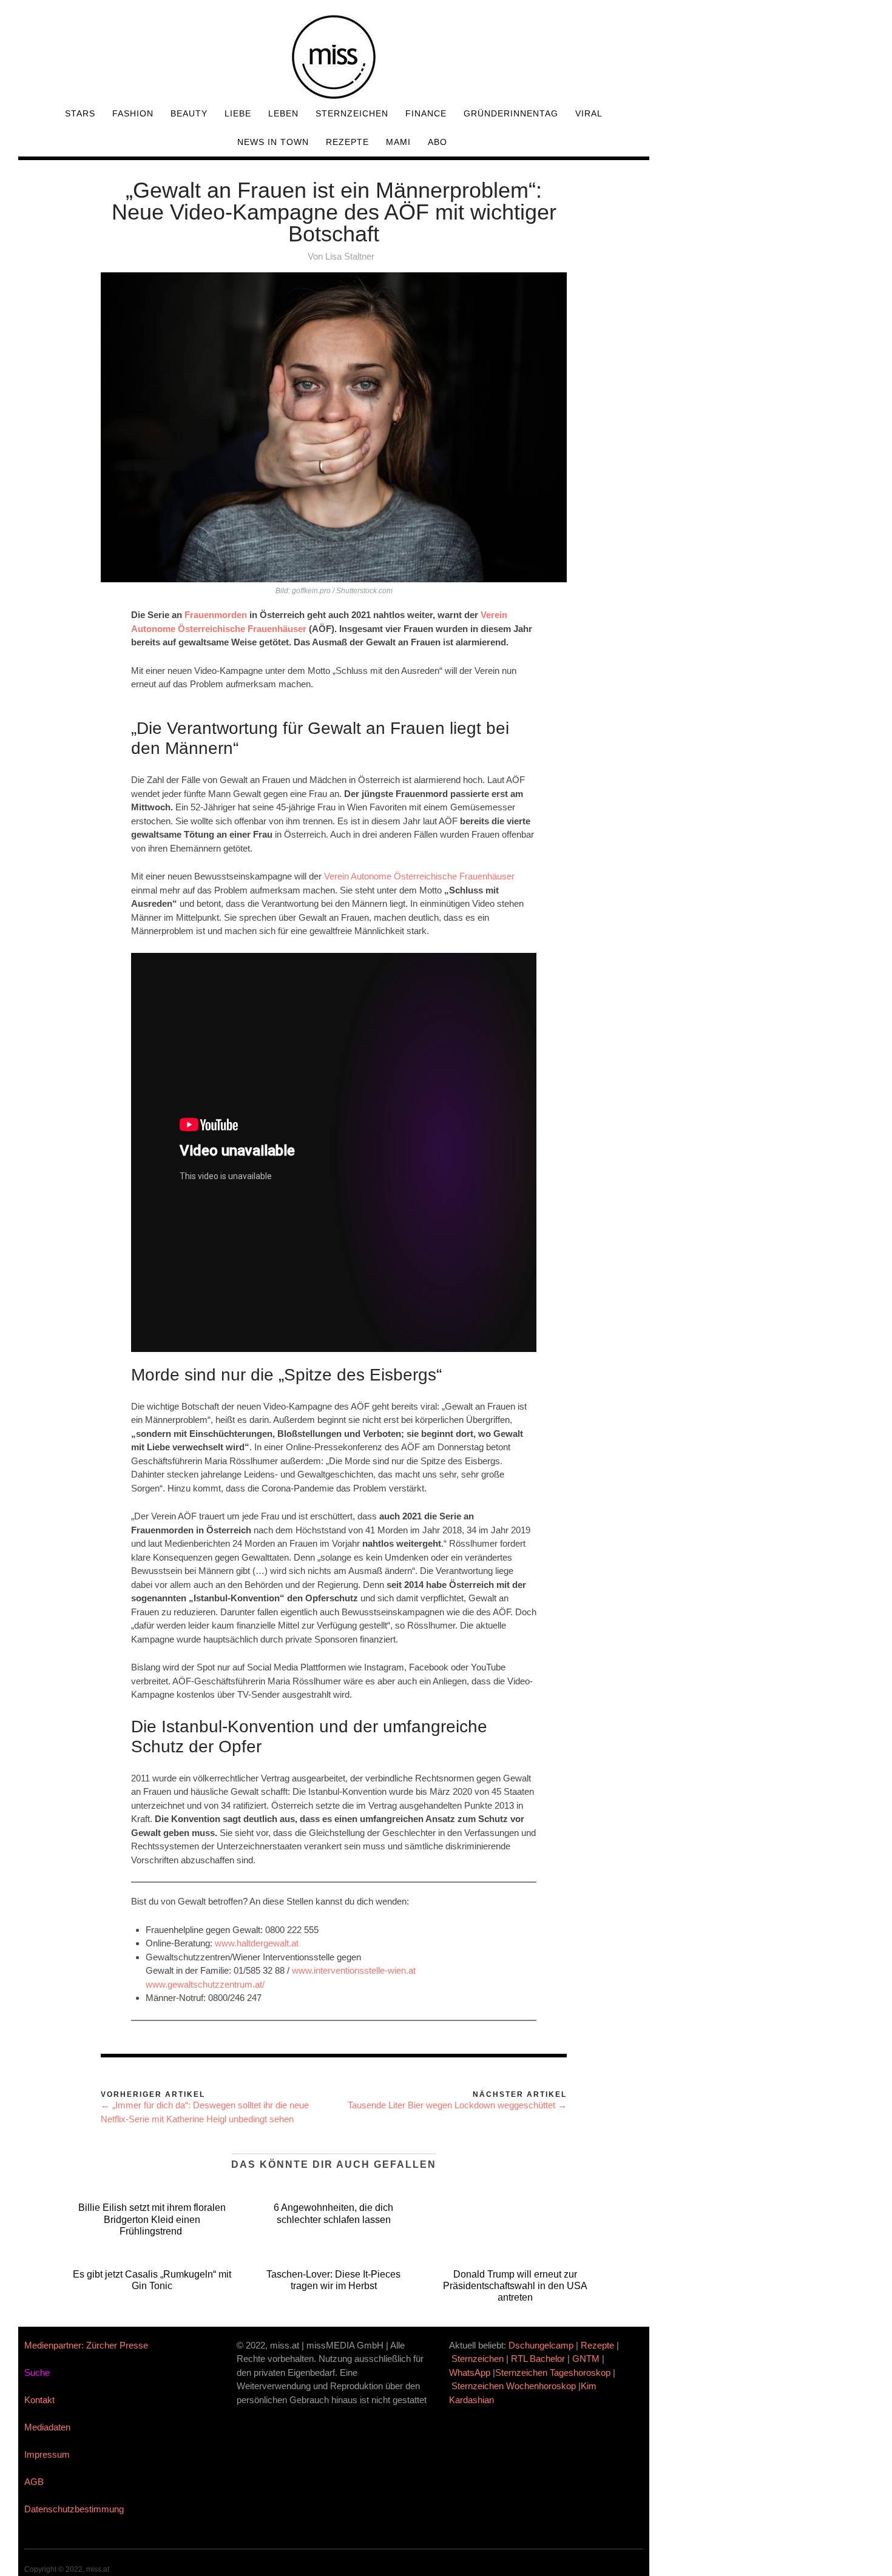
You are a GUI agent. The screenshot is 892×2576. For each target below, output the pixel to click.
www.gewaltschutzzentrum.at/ (205, 1984)
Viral (589, 113)
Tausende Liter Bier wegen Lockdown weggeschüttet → (457, 2105)
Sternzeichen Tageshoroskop (553, 2373)
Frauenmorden (216, 615)
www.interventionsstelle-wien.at (354, 1970)
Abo (438, 142)
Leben (283, 113)
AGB (34, 2482)
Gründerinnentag (511, 113)
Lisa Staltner (350, 256)
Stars (80, 113)
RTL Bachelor (538, 2359)
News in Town (273, 142)
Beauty (189, 113)
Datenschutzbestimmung (74, 2509)
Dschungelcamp (541, 2345)
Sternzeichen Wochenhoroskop (514, 2386)
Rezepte (347, 142)
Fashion (133, 113)
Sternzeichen (352, 113)
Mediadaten (47, 2427)
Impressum (47, 2454)
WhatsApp (470, 2373)
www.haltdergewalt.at (257, 1943)
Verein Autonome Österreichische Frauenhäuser (419, 876)
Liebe (238, 113)
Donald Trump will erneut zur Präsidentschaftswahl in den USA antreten (515, 2286)
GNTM (586, 2359)
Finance (426, 113)
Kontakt (39, 2400)
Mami (398, 142)
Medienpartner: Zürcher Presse (86, 2345)
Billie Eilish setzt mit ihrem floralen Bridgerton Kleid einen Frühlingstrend (152, 2219)
